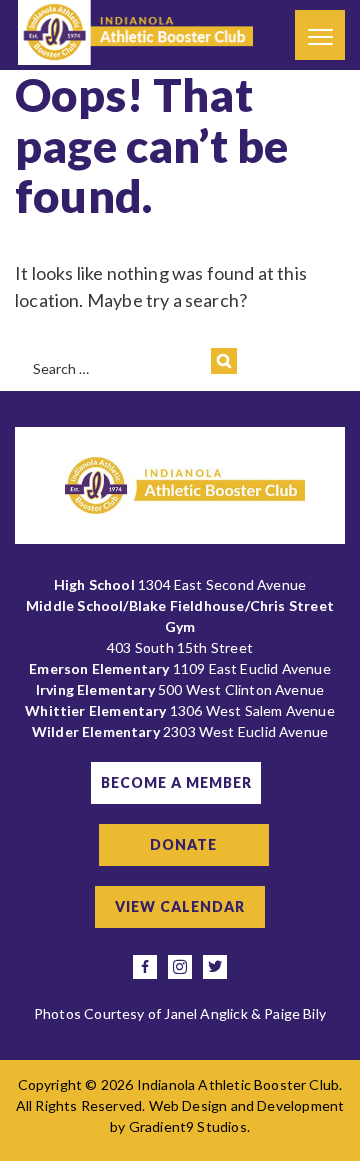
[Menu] (320, 35)
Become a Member (176, 782)
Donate (183, 844)
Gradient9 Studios (188, 1126)
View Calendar (180, 906)
